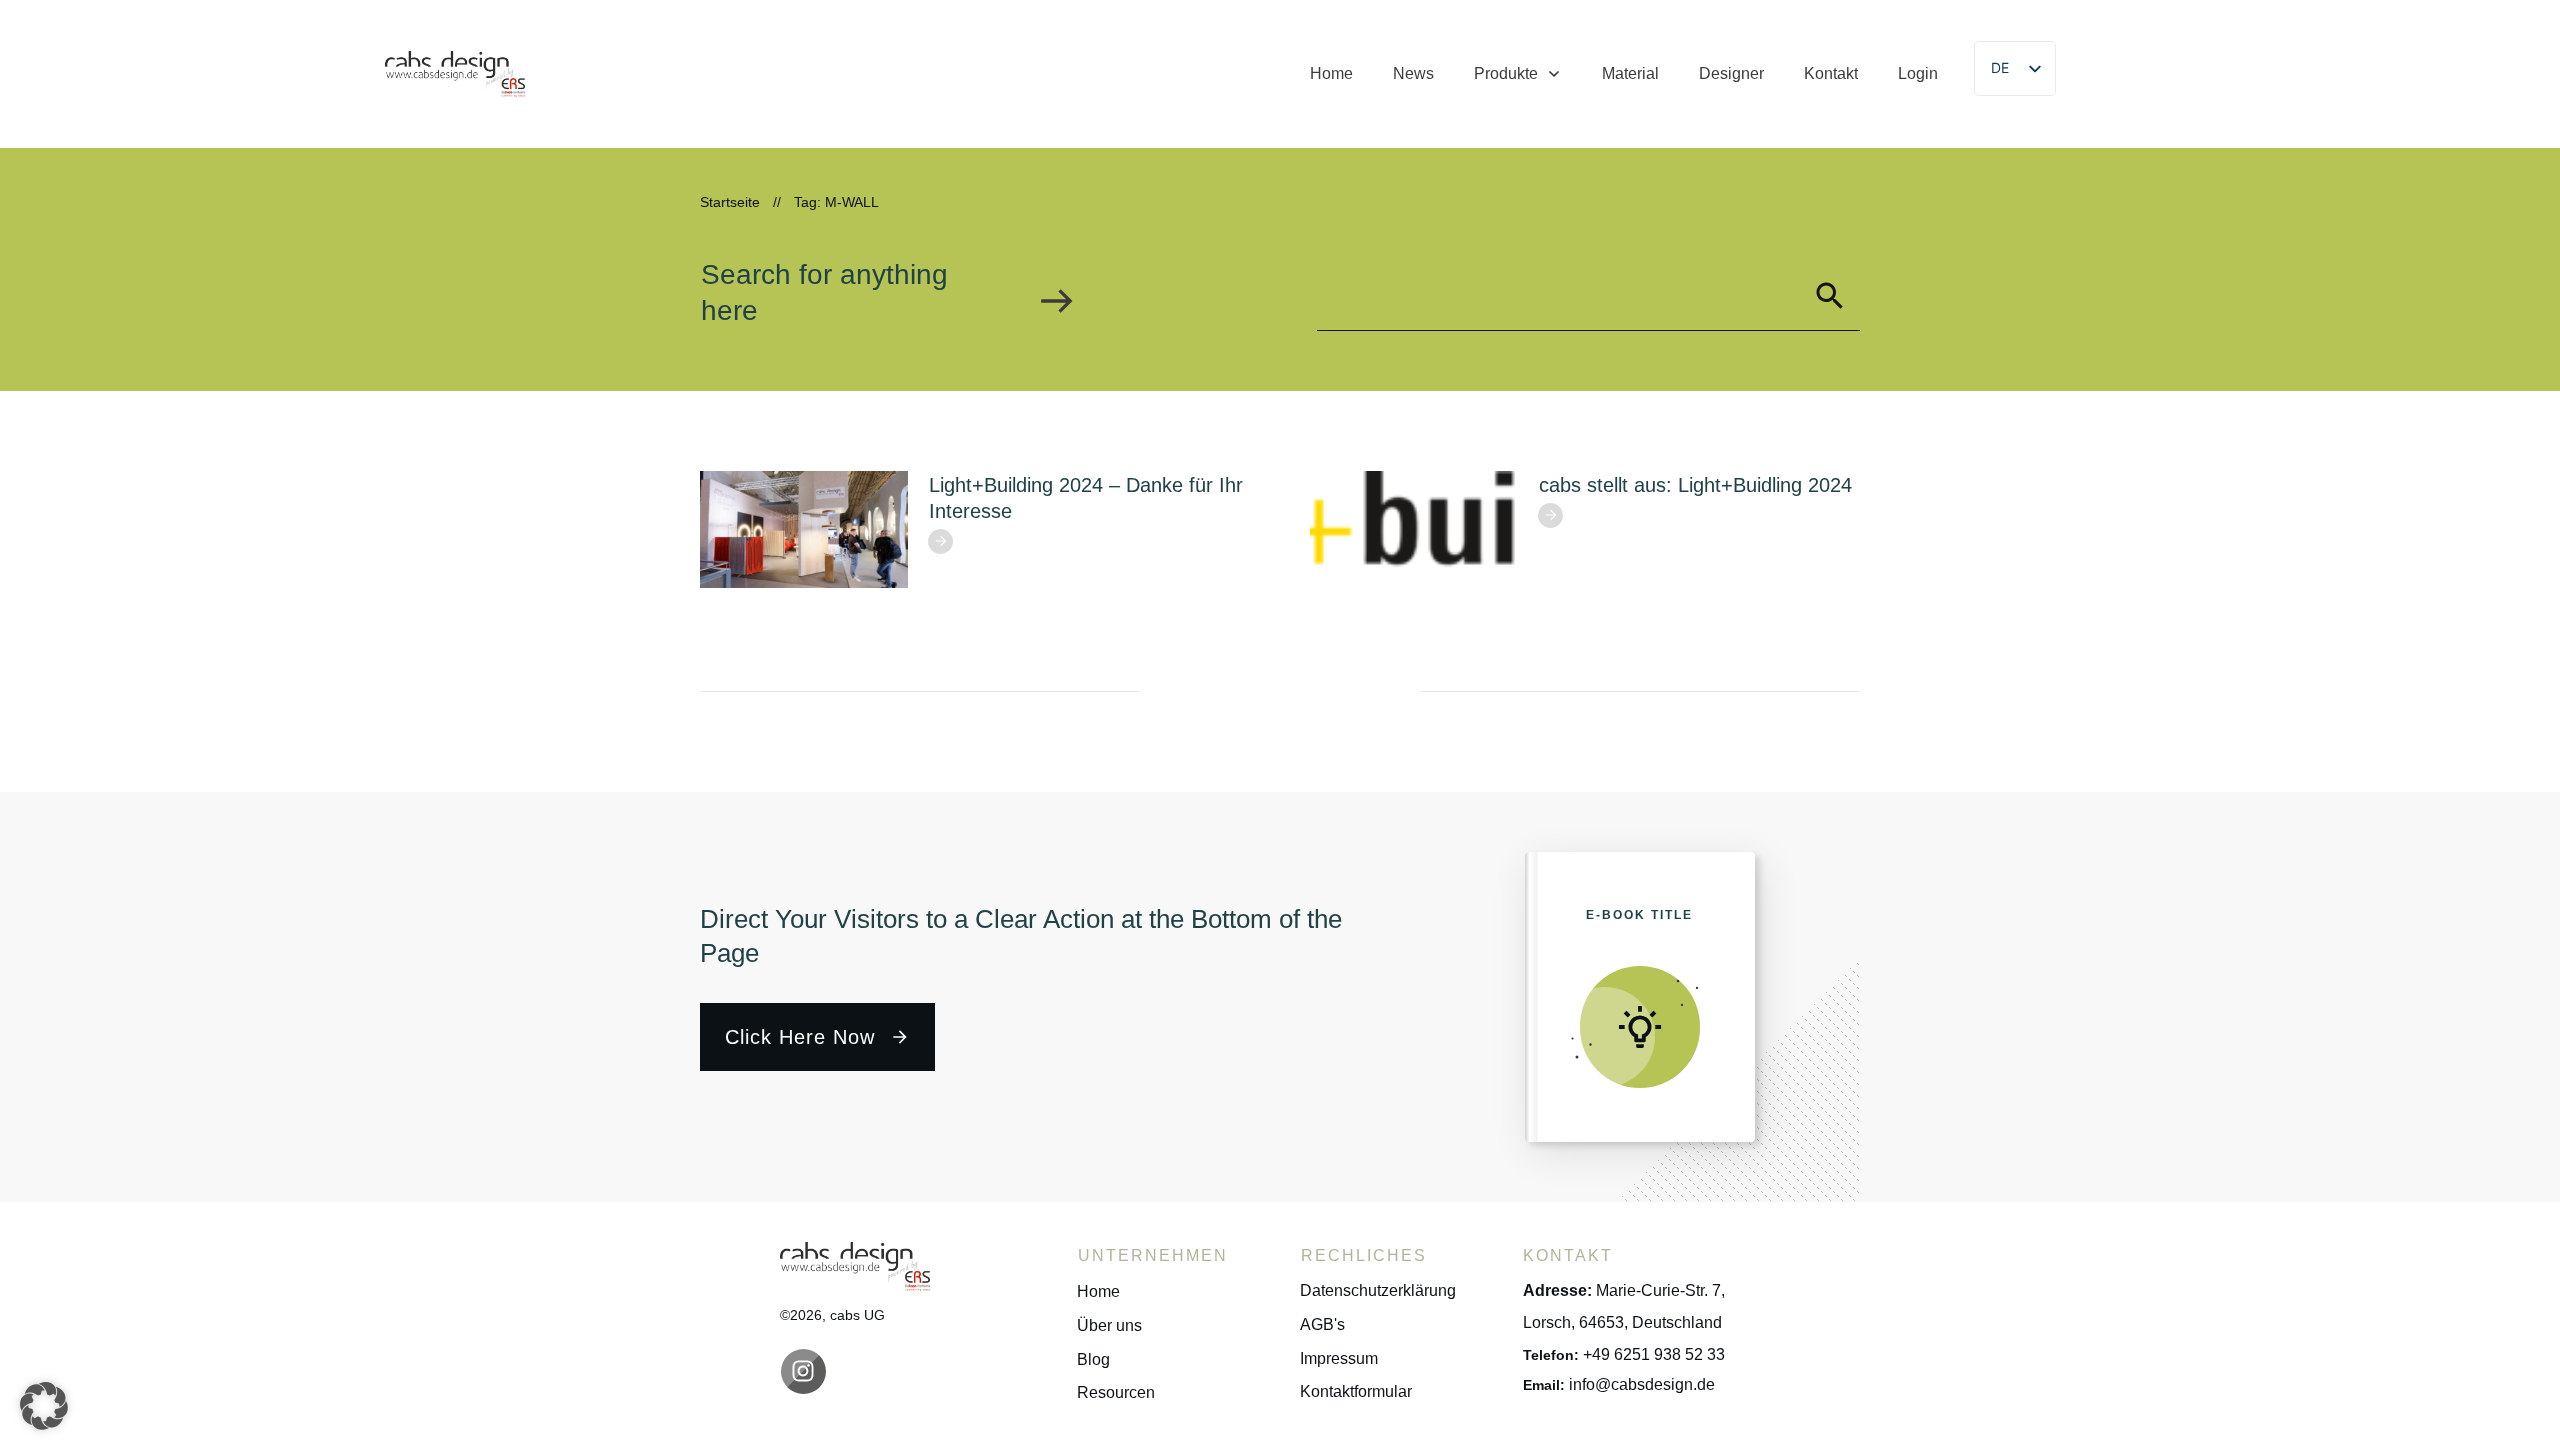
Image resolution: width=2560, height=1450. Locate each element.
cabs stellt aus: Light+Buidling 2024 (1695, 485)
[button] (44, 1406)
